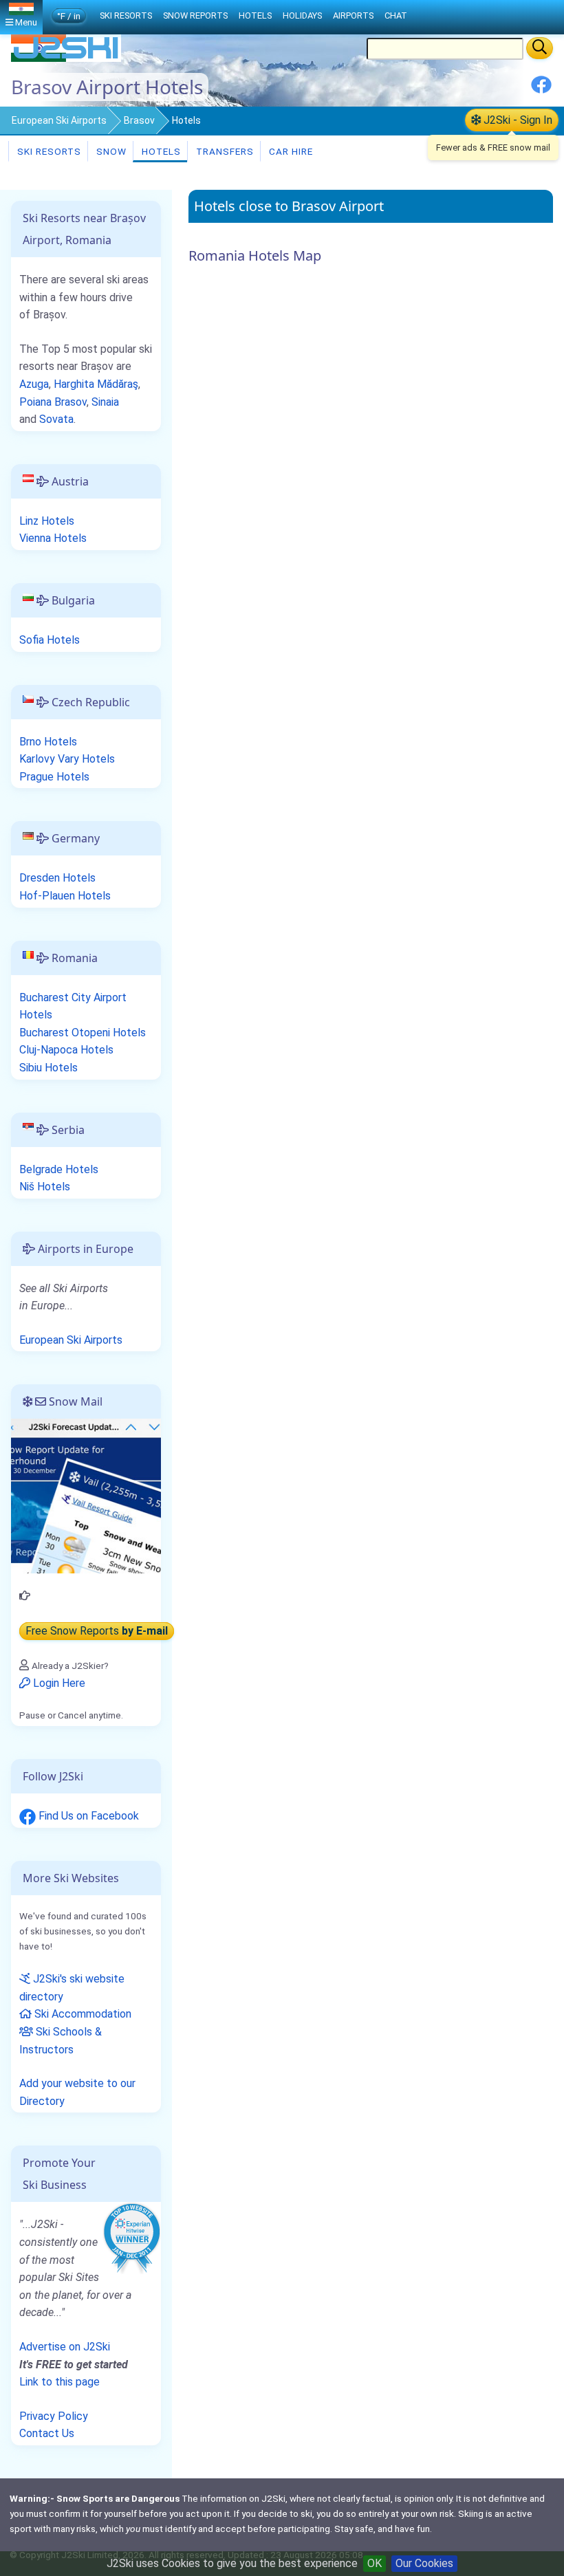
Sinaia (105, 402)
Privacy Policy (54, 2416)
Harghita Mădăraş (96, 384)
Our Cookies (424, 2563)
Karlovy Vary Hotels (67, 759)
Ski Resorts (48, 151)
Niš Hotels (45, 1187)
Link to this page (59, 2382)
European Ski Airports (59, 120)
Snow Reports (195, 15)
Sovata (56, 419)
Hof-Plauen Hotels (65, 896)
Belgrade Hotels (59, 1169)
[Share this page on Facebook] (541, 90)
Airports (353, 15)
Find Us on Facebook (87, 1816)
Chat (396, 15)
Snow (110, 151)
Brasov (139, 120)
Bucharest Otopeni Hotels (83, 1033)
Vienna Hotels (53, 538)
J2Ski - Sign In (517, 120)
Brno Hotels (48, 742)
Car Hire (290, 151)
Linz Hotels (47, 521)
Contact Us (47, 2433)
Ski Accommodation (82, 2014)
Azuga (34, 384)
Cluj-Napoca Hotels (66, 1050)
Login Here (58, 1683)
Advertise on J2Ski (65, 2347)
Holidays (302, 15)
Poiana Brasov (53, 402)
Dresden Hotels (57, 878)
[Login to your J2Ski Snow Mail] (86, 1495)
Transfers (224, 151)
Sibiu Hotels (48, 1068)
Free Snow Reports (97, 1631)
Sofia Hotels (50, 640)
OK (375, 2563)
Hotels (160, 151)
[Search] (540, 48)
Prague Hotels (54, 777)
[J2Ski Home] (66, 58)
